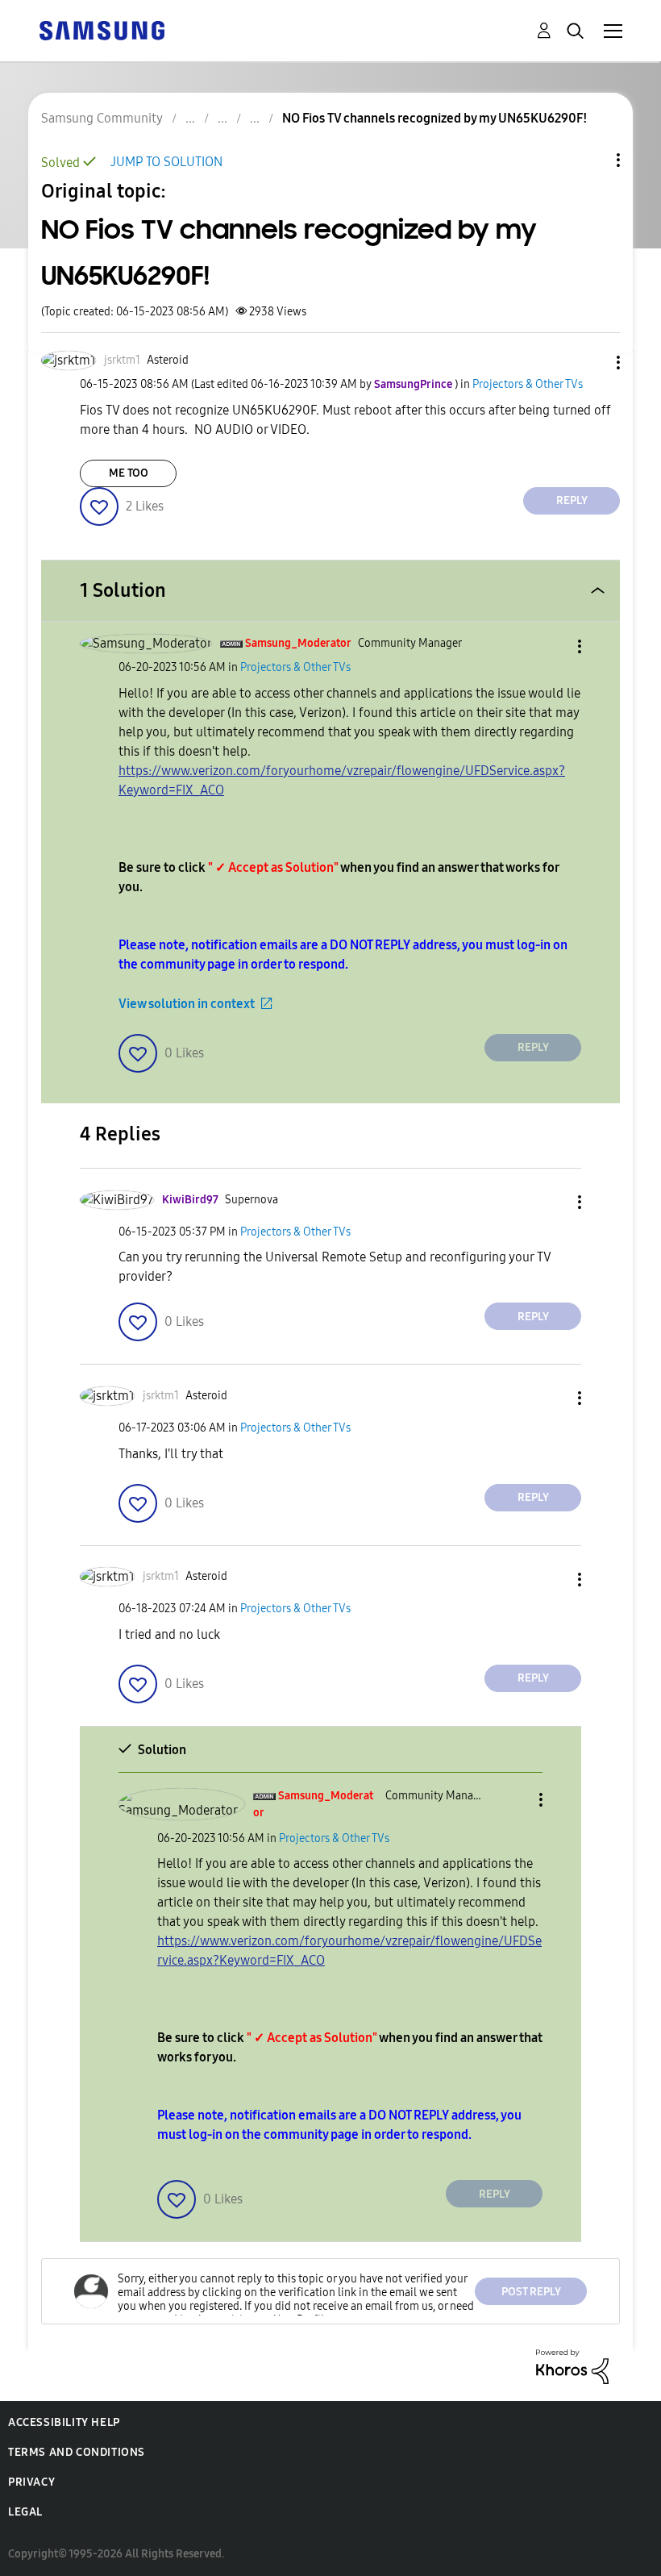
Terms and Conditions (77, 2452)
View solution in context (187, 1004)
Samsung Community (102, 118)
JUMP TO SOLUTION (166, 162)
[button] (592, 363)
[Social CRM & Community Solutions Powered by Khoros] (572, 2366)
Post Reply (531, 2292)
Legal (25, 2512)
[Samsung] (102, 29)
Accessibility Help (64, 2422)
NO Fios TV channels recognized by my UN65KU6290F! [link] (435, 118)
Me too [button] (129, 473)
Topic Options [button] (591, 160)
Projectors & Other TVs (528, 384)
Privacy (31, 2482)
